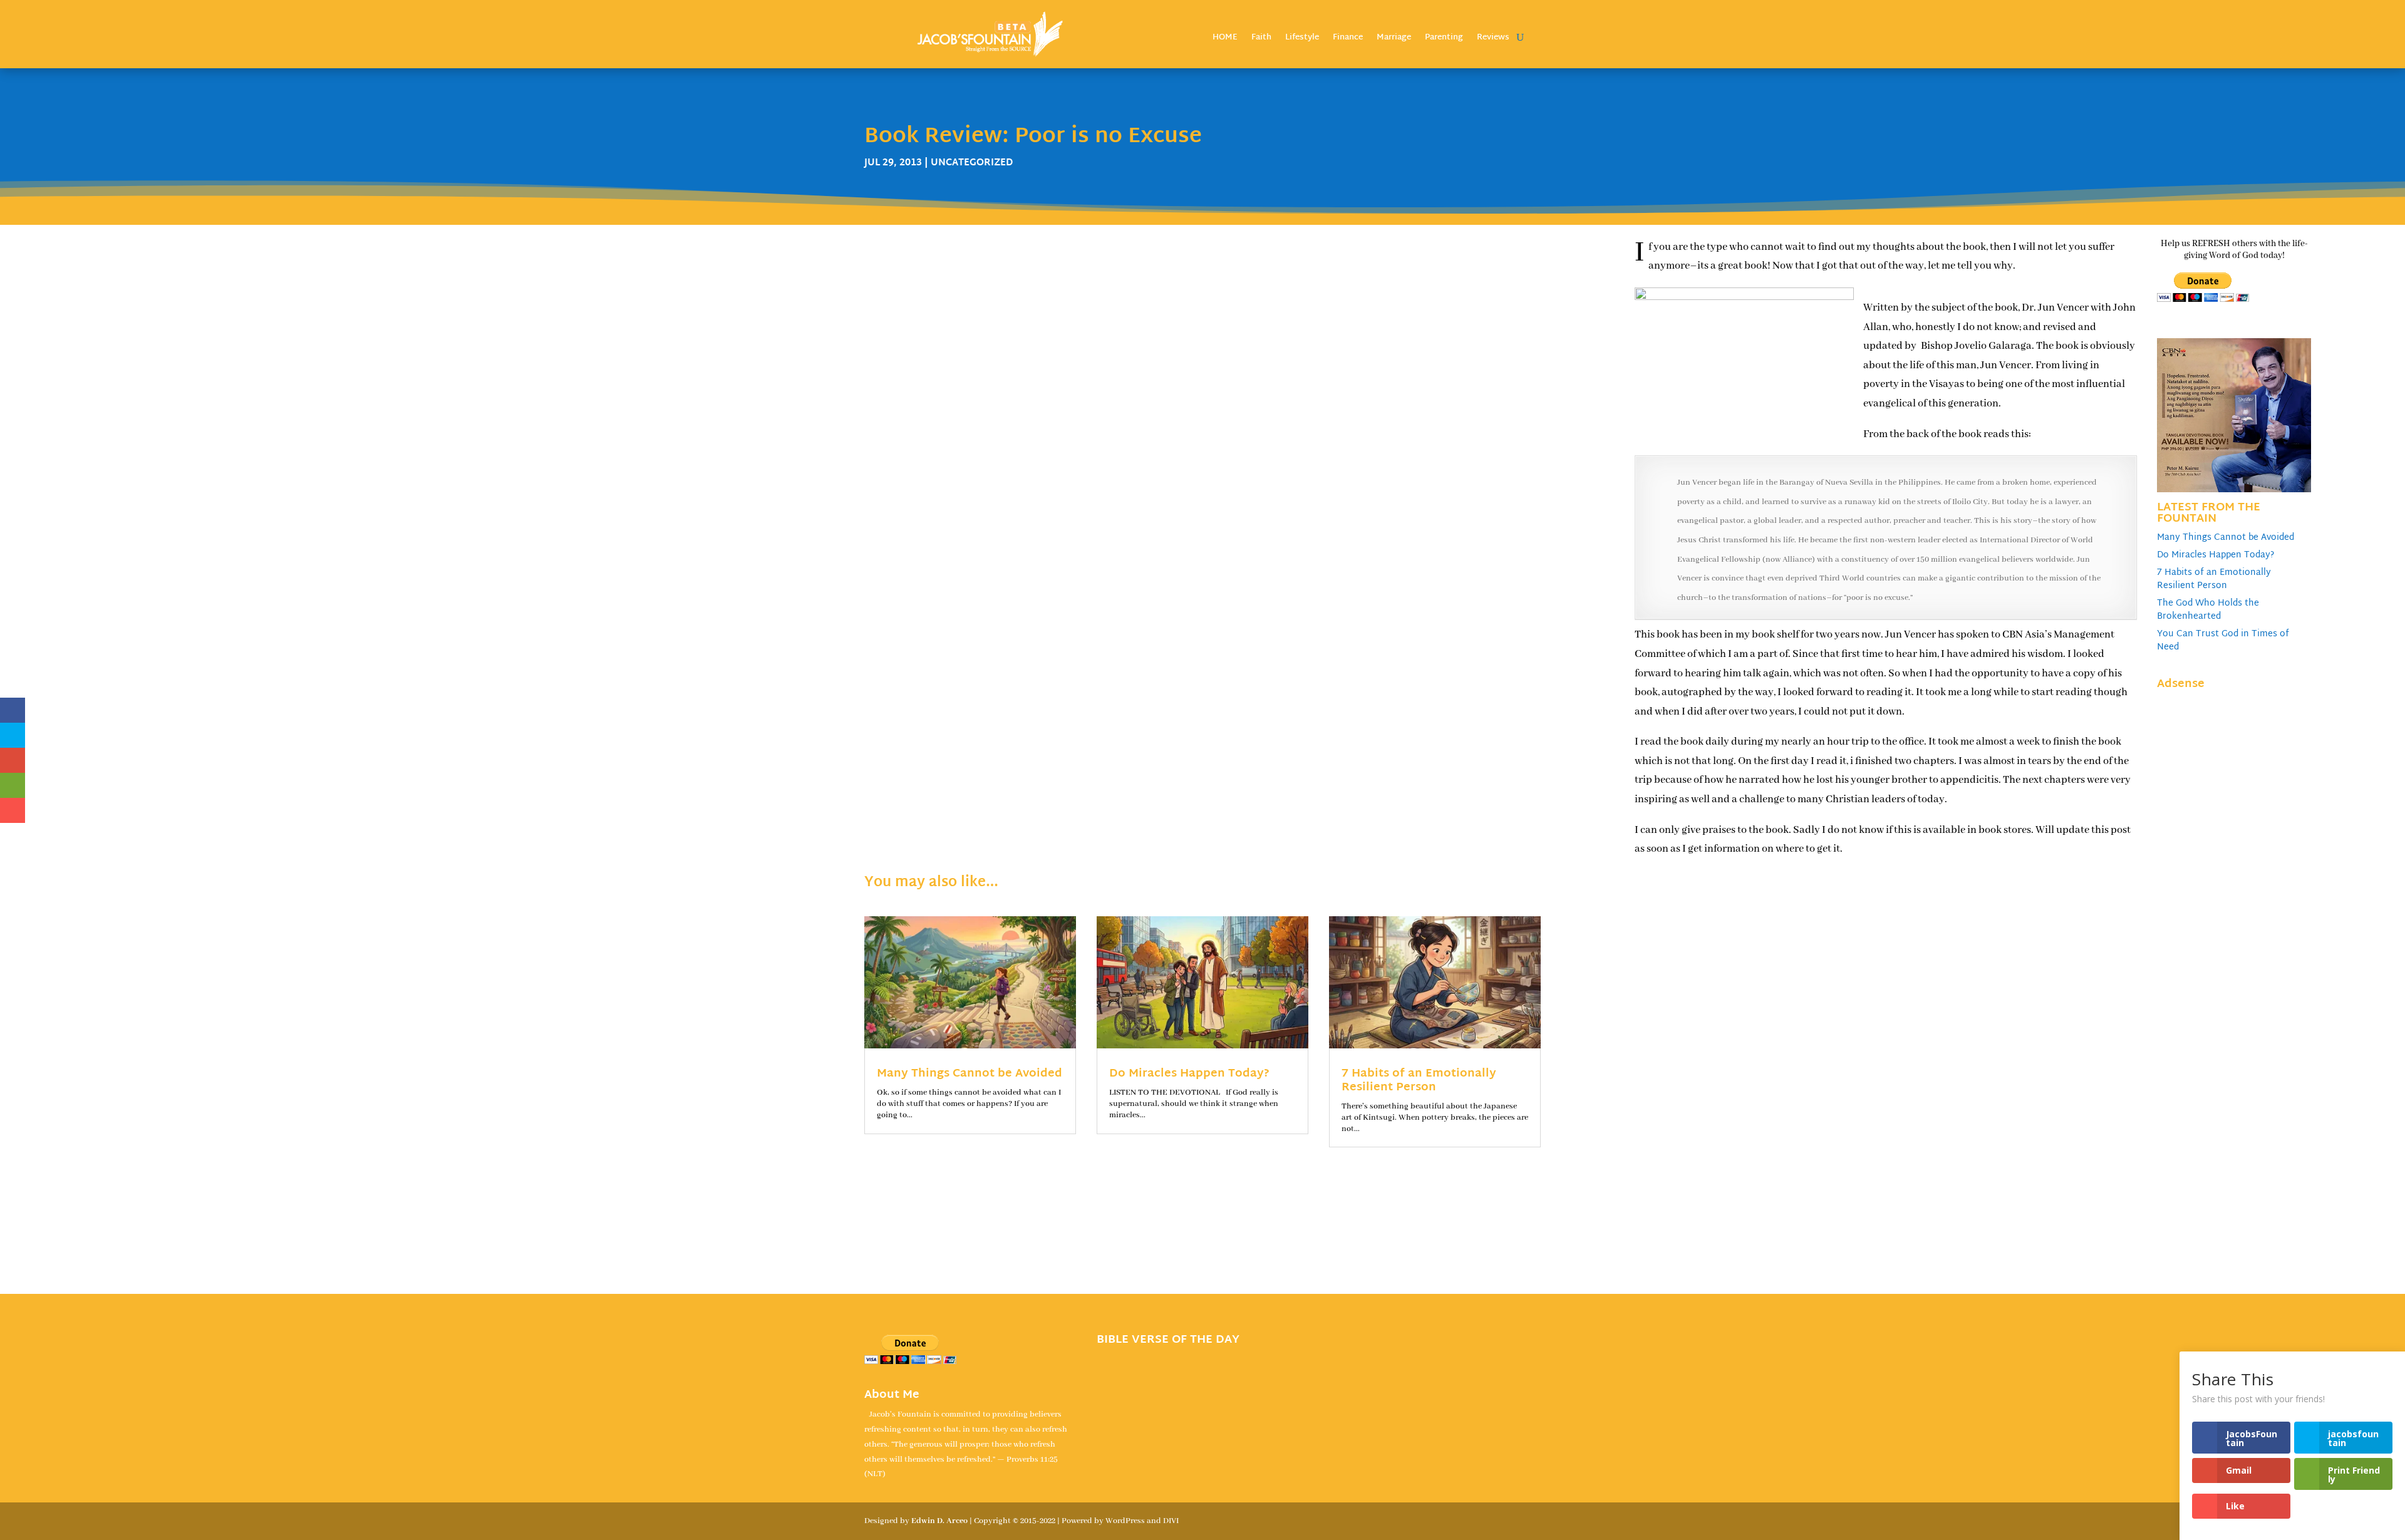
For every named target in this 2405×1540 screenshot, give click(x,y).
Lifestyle (1302, 39)
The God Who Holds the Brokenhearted (2208, 610)
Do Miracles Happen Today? (2216, 555)
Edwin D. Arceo (939, 1521)
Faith (1261, 39)
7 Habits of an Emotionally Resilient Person (2214, 579)
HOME (1225, 39)
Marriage (1394, 39)
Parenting (1444, 39)
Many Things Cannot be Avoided (2226, 538)
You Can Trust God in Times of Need (2223, 641)
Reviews (1493, 39)
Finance (1348, 39)
